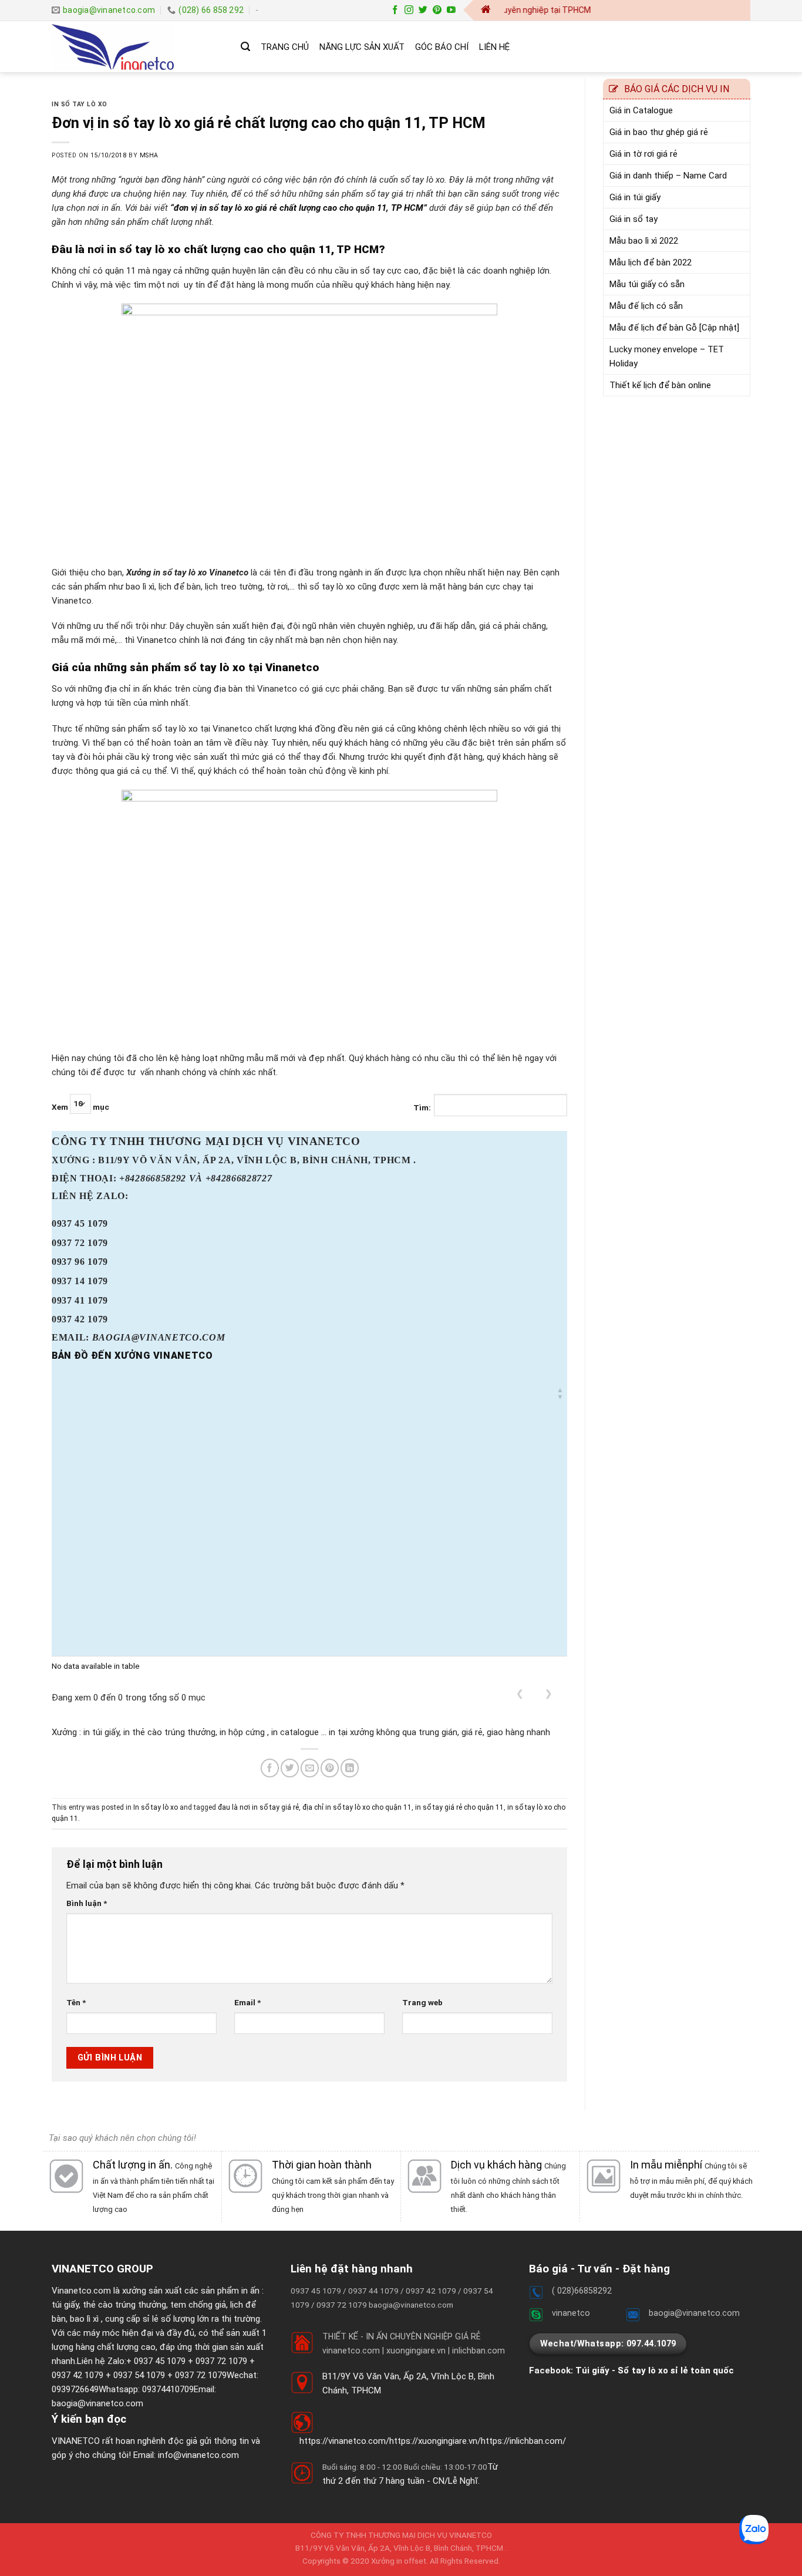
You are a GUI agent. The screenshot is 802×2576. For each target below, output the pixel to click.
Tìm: (422, 1107)
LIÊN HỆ (494, 47)
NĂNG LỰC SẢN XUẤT (362, 47)
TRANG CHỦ (285, 47)
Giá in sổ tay (633, 219)
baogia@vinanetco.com (97, 2403)
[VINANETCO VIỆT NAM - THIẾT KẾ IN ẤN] (137, 47)
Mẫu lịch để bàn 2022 (651, 262)
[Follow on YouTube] (451, 10)
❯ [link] (549, 1693)
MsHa (149, 155)
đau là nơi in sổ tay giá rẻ (258, 1807)
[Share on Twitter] (290, 1768)
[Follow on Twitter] (423, 10)
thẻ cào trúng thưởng (124, 2305)
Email (247, 2002)
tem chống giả (198, 2305)
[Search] (245, 47)
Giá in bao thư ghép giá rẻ (659, 132)
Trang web (422, 2002)
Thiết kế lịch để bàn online (660, 385)
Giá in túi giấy (635, 197)
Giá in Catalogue (641, 110)
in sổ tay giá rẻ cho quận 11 (459, 1807)
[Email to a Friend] (310, 1768)
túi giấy (65, 2305)
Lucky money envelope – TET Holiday (667, 356)
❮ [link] (520, 1693)
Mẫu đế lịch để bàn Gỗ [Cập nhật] (674, 328)
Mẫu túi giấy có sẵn (647, 284)
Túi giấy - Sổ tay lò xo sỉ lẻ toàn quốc (655, 2370)
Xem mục (80, 1107)
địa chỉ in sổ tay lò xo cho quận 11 (357, 1807)
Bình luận (87, 1903)
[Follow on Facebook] (395, 10)
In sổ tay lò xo (80, 104)
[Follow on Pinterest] (437, 10)
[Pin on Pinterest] (330, 1768)
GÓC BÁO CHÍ (442, 47)
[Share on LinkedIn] (350, 1768)
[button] (560, 1393)
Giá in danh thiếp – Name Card (668, 176)
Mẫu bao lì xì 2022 (644, 241)
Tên (76, 2002)
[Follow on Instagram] (409, 10)
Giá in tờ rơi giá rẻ (643, 154)
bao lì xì (84, 2319)
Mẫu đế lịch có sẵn (646, 306)
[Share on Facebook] (270, 1768)
